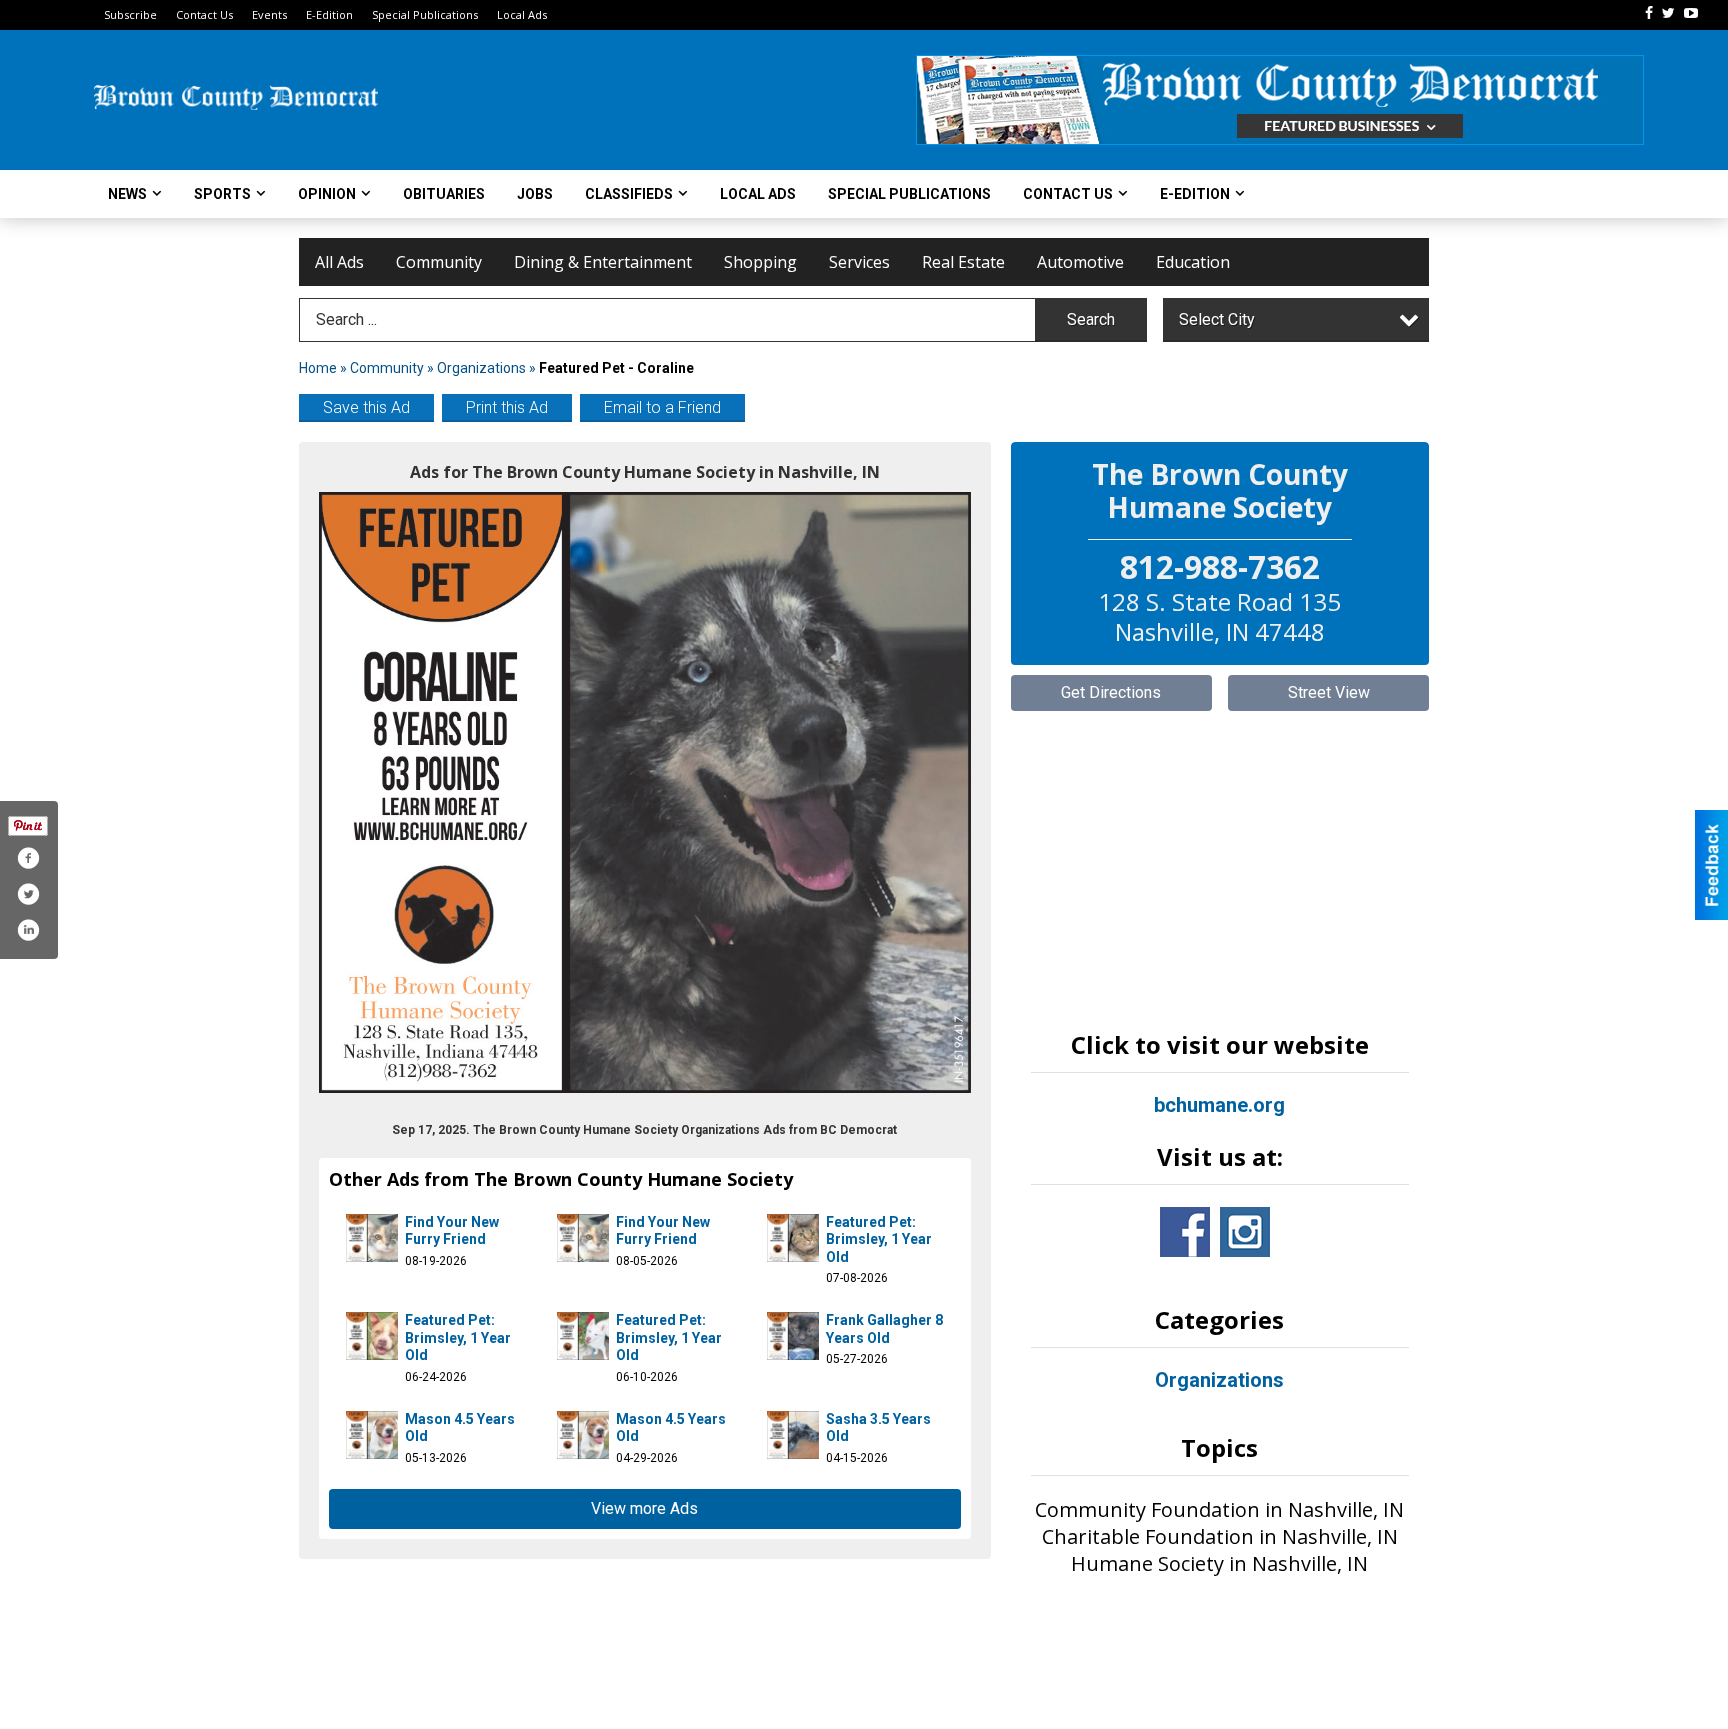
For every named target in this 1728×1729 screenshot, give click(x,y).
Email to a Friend (662, 407)
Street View (1329, 692)
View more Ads (644, 1508)
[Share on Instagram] (28, 930)
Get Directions (1111, 692)
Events (269, 14)
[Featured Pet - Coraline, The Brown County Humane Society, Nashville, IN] (645, 793)
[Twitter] (1668, 13)
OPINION (327, 194)
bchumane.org (1219, 1105)
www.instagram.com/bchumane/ (1245, 1232)
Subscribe (130, 14)
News (127, 194)
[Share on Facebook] (28, 858)
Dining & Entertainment (603, 262)
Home (318, 368)
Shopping (760, 262)
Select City (1217, 319)
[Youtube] (1691, 13)
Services (859, 262)
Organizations (481, 368)
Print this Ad (507, 407)
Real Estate (963, 262)
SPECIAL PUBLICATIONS (909, 194)
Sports (222, 194)
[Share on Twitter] (28, 894)
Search (1091, 319)
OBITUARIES (444, 194)
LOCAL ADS (758, 194)
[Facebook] (1649, 13)
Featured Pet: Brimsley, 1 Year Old (879, 1239)
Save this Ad (366, 407)
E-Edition (329, 14)
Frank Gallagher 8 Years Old (884, 1329)
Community (439, 262)
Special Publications (425, 14)
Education (1193, 262)
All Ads (339, 262)
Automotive (1080, 262)
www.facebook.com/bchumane (1185, 1232)
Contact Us (204, 14)
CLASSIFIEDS (629, 194)
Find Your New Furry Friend (452, 1231)
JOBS (535, 194)
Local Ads (522, 14)
